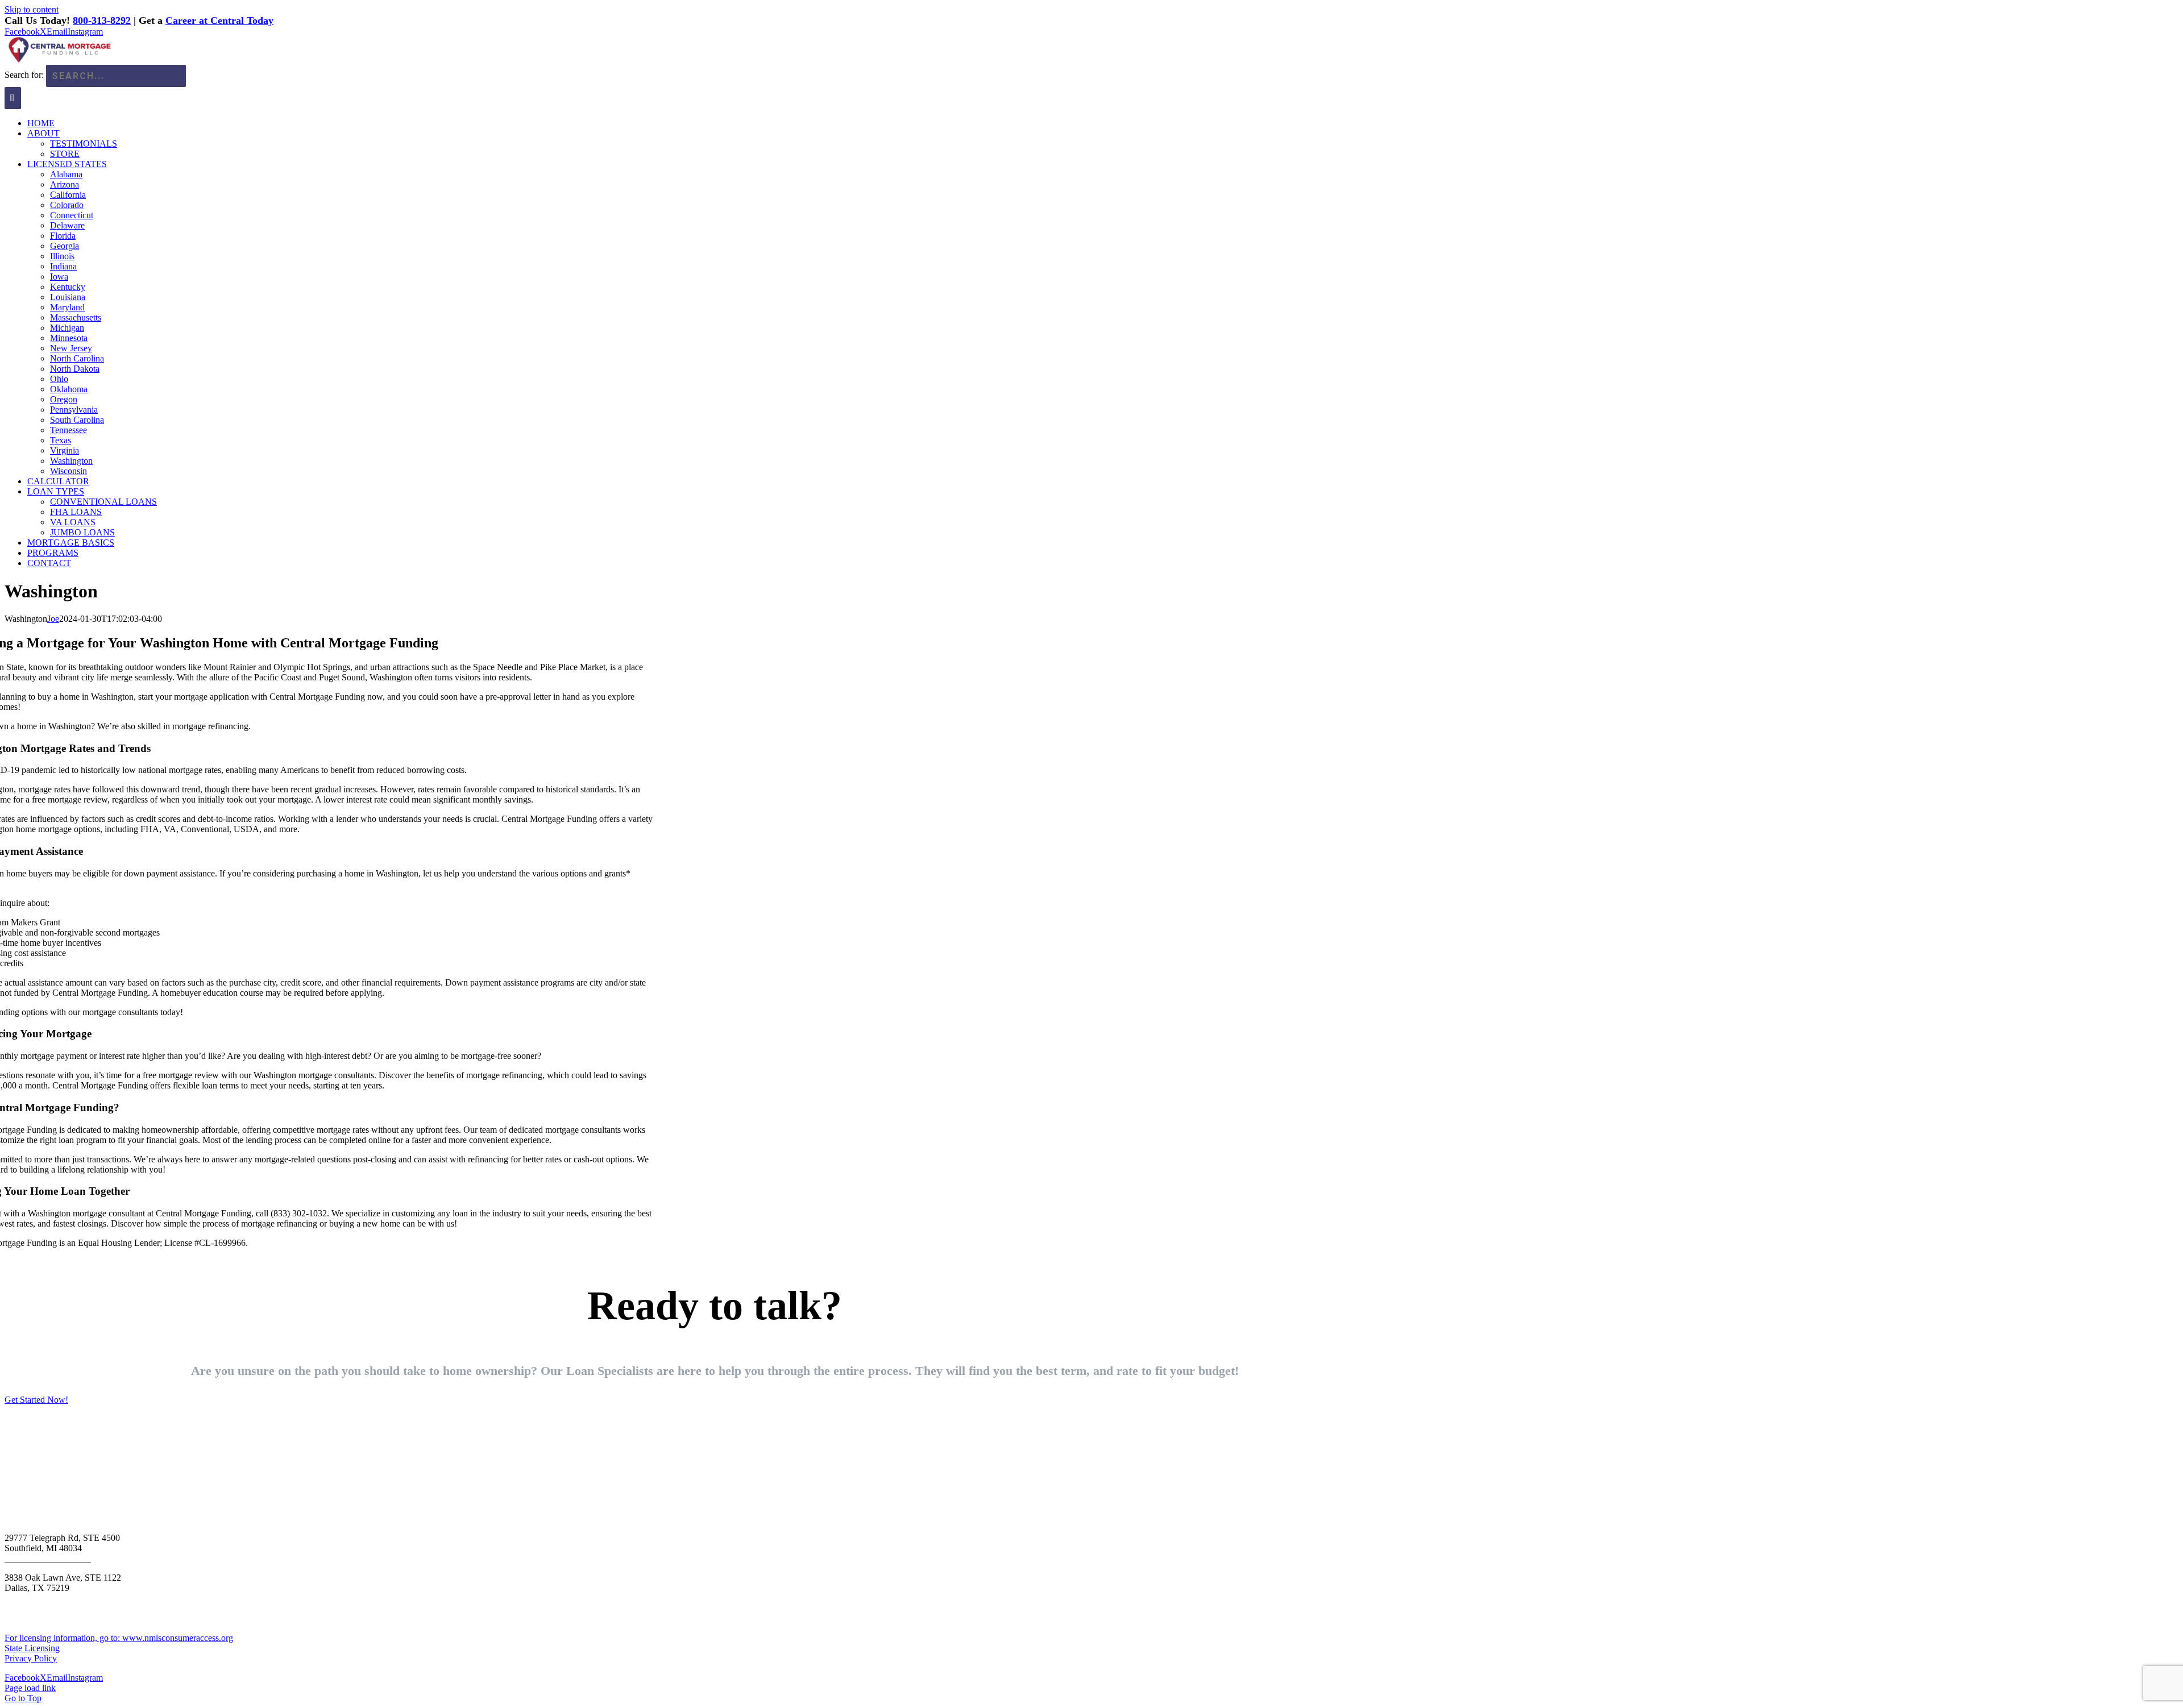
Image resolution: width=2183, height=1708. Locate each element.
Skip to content (32, 9)
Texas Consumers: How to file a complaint (81, 1598)
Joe (53, 619)
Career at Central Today (219, 20)
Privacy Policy (31, 1658)
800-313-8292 (102, 20)
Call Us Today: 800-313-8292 (88, 1451)
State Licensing (32, 1648)
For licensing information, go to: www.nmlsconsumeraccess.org (119, 1638)
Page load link (30, 1688)
